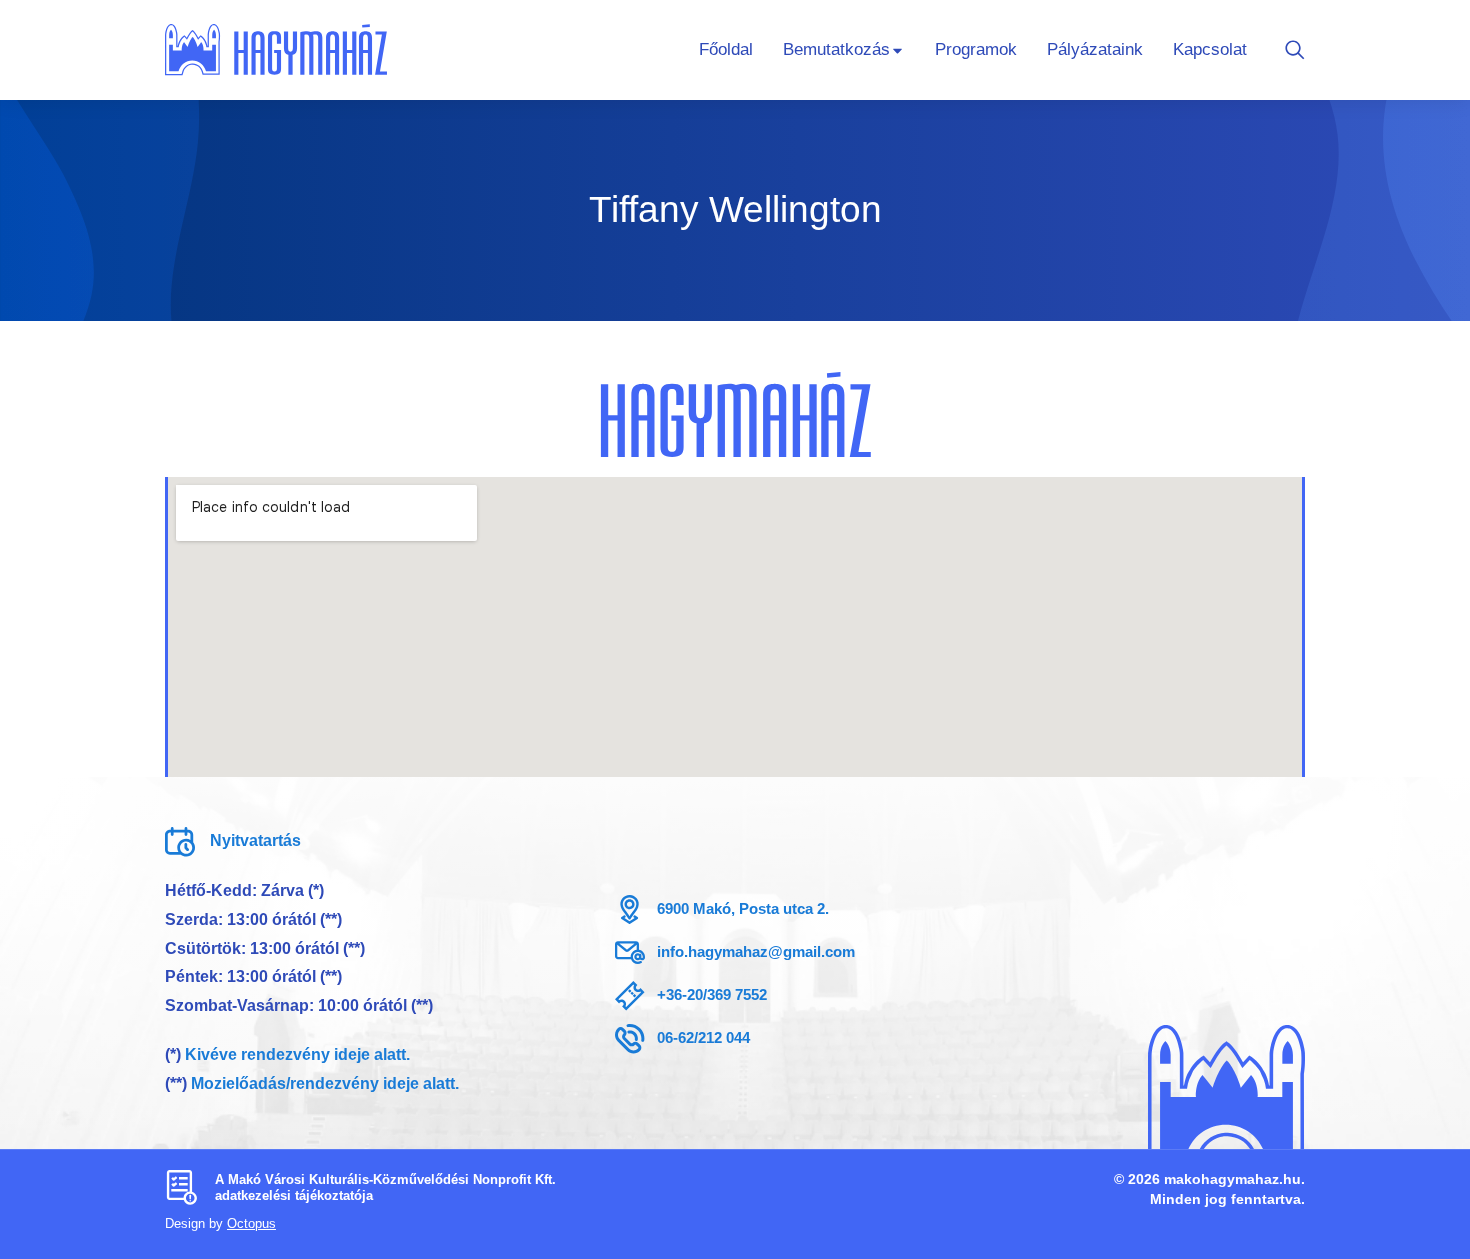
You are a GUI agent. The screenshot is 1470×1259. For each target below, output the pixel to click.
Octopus (251, 1223)
